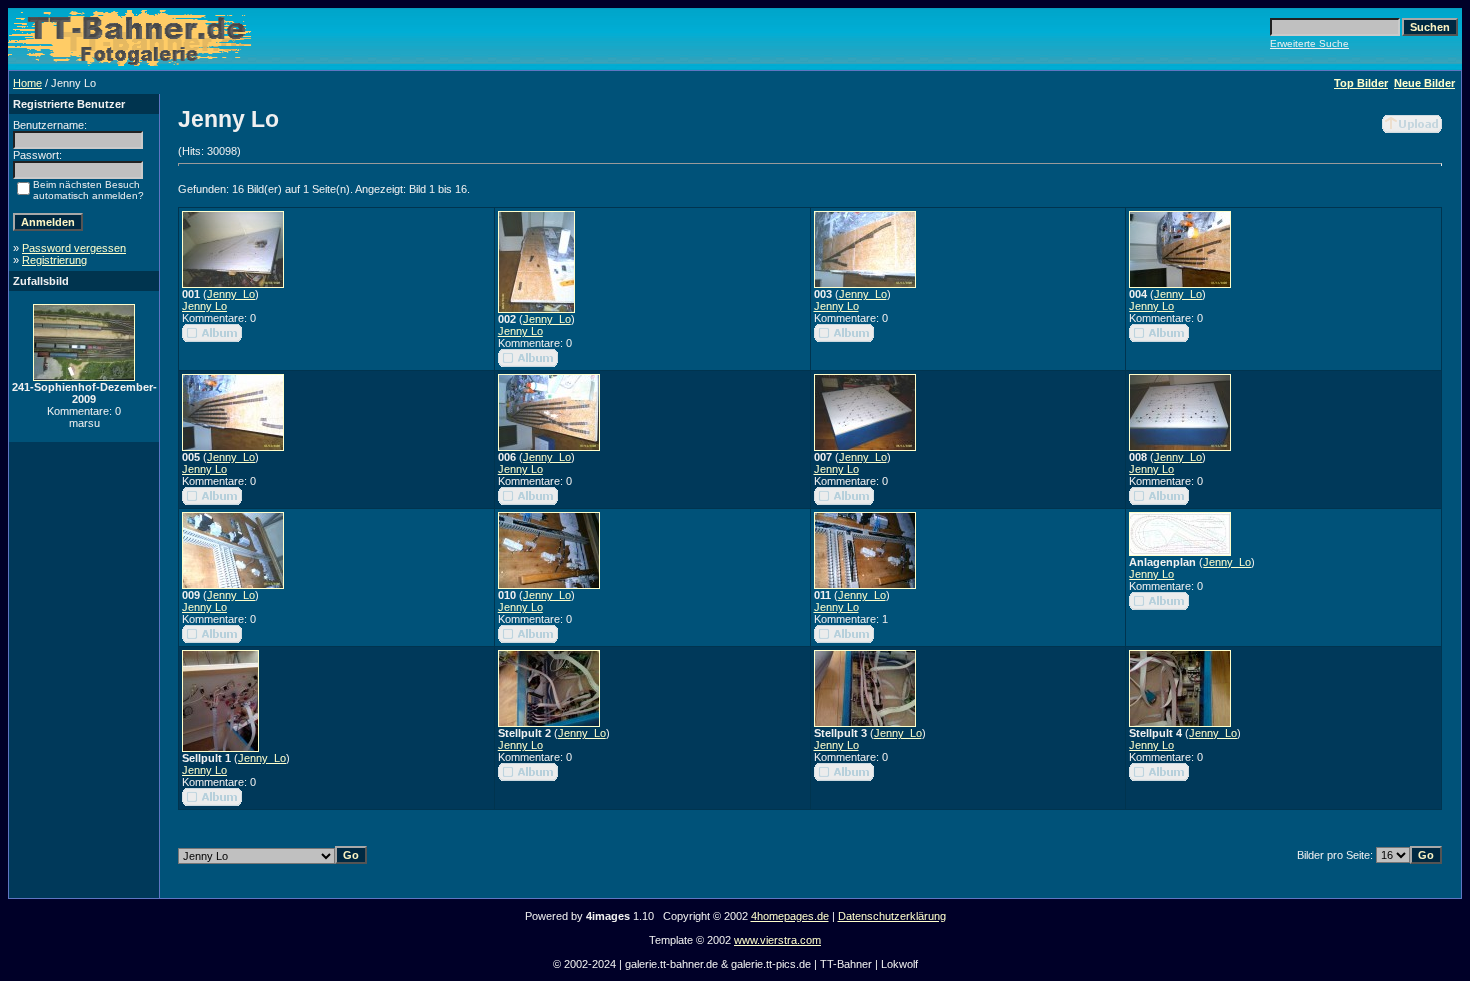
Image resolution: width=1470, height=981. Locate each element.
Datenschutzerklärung (892, 916)
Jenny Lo (204, 306)
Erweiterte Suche (1309, 43)
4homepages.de (790, 916)
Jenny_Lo (231, 294)
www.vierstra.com (777, 940)
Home (27, 83)
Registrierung (54, 260)
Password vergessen (74, 248)
